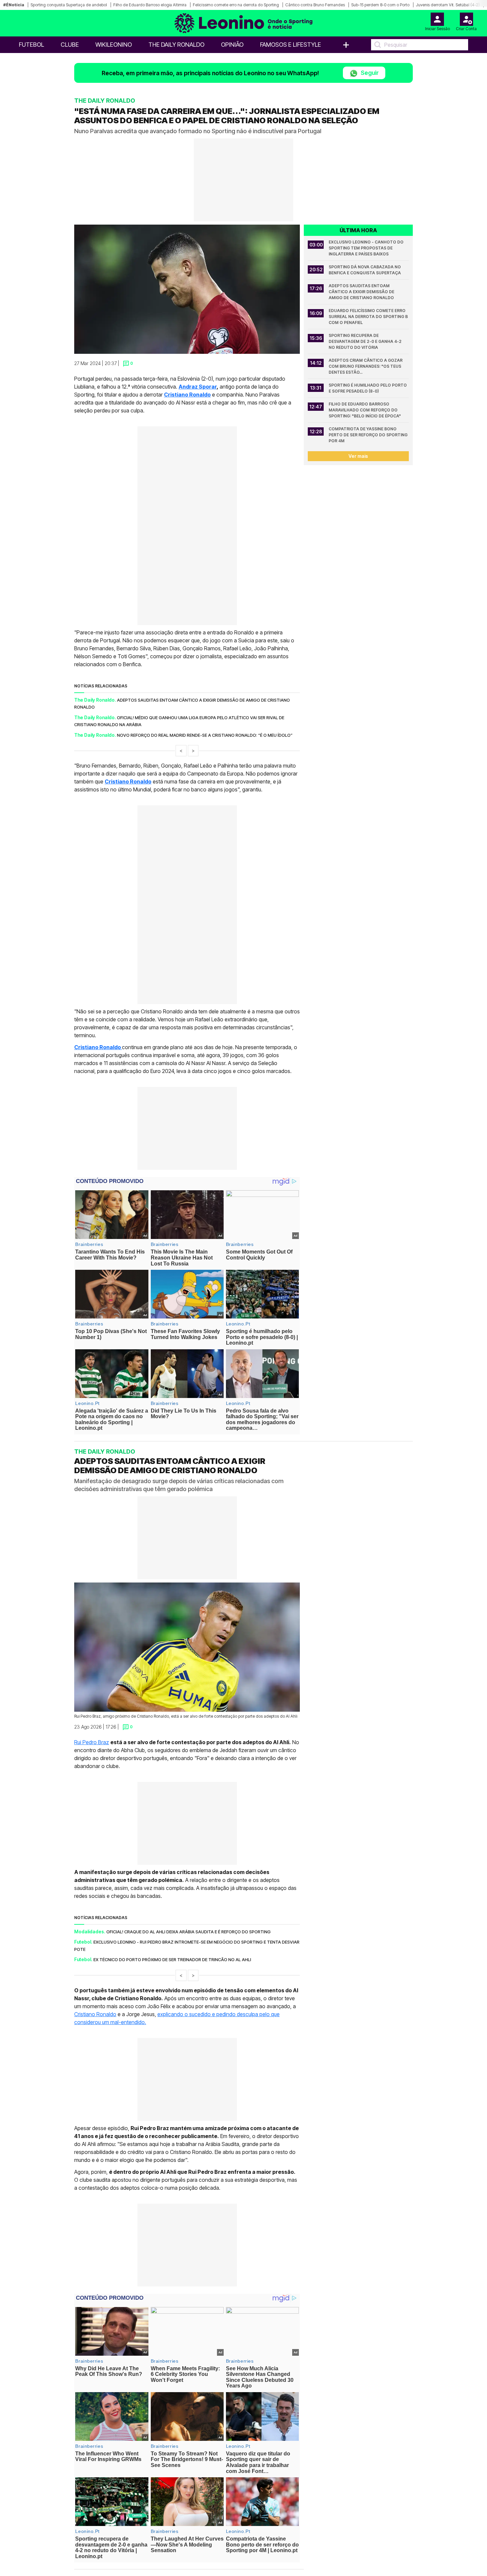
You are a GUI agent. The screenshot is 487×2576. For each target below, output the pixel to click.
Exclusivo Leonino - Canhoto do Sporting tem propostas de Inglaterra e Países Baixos (367, 248)
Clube (70, 45)
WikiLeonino (114, 45)
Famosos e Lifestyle (291, 45)
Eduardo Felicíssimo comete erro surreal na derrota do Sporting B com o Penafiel (369, 317)
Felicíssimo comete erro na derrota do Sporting (236, 5)
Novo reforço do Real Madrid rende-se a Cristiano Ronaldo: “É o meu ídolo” (205, 735)
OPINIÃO (232, 45)
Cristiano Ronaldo (128, 781)
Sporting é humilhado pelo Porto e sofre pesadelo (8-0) (368, 388)
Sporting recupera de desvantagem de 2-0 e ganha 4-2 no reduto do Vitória (366, 341)
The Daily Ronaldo (176, 45)
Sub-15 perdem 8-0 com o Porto (380, 5)
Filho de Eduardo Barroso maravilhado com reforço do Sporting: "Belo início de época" (365, 410)
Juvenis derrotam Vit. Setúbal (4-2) (448, 5)
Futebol (31, 45)
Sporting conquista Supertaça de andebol (69, 5)
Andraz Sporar (198, 387)
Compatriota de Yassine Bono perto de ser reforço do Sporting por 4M (369, 435)
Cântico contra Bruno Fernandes (315, 5)
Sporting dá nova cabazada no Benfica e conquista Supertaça (365, 270)
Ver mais (358, 456)
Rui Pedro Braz (92, 1742)
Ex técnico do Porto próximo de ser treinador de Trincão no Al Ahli (172, 1959)
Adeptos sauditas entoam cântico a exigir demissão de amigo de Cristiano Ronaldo (362, 292)
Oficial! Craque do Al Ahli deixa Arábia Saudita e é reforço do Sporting (189, 1932)
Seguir (369, 73)
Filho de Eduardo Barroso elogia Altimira (150, 5)
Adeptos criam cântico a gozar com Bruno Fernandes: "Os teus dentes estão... (366, 366)
